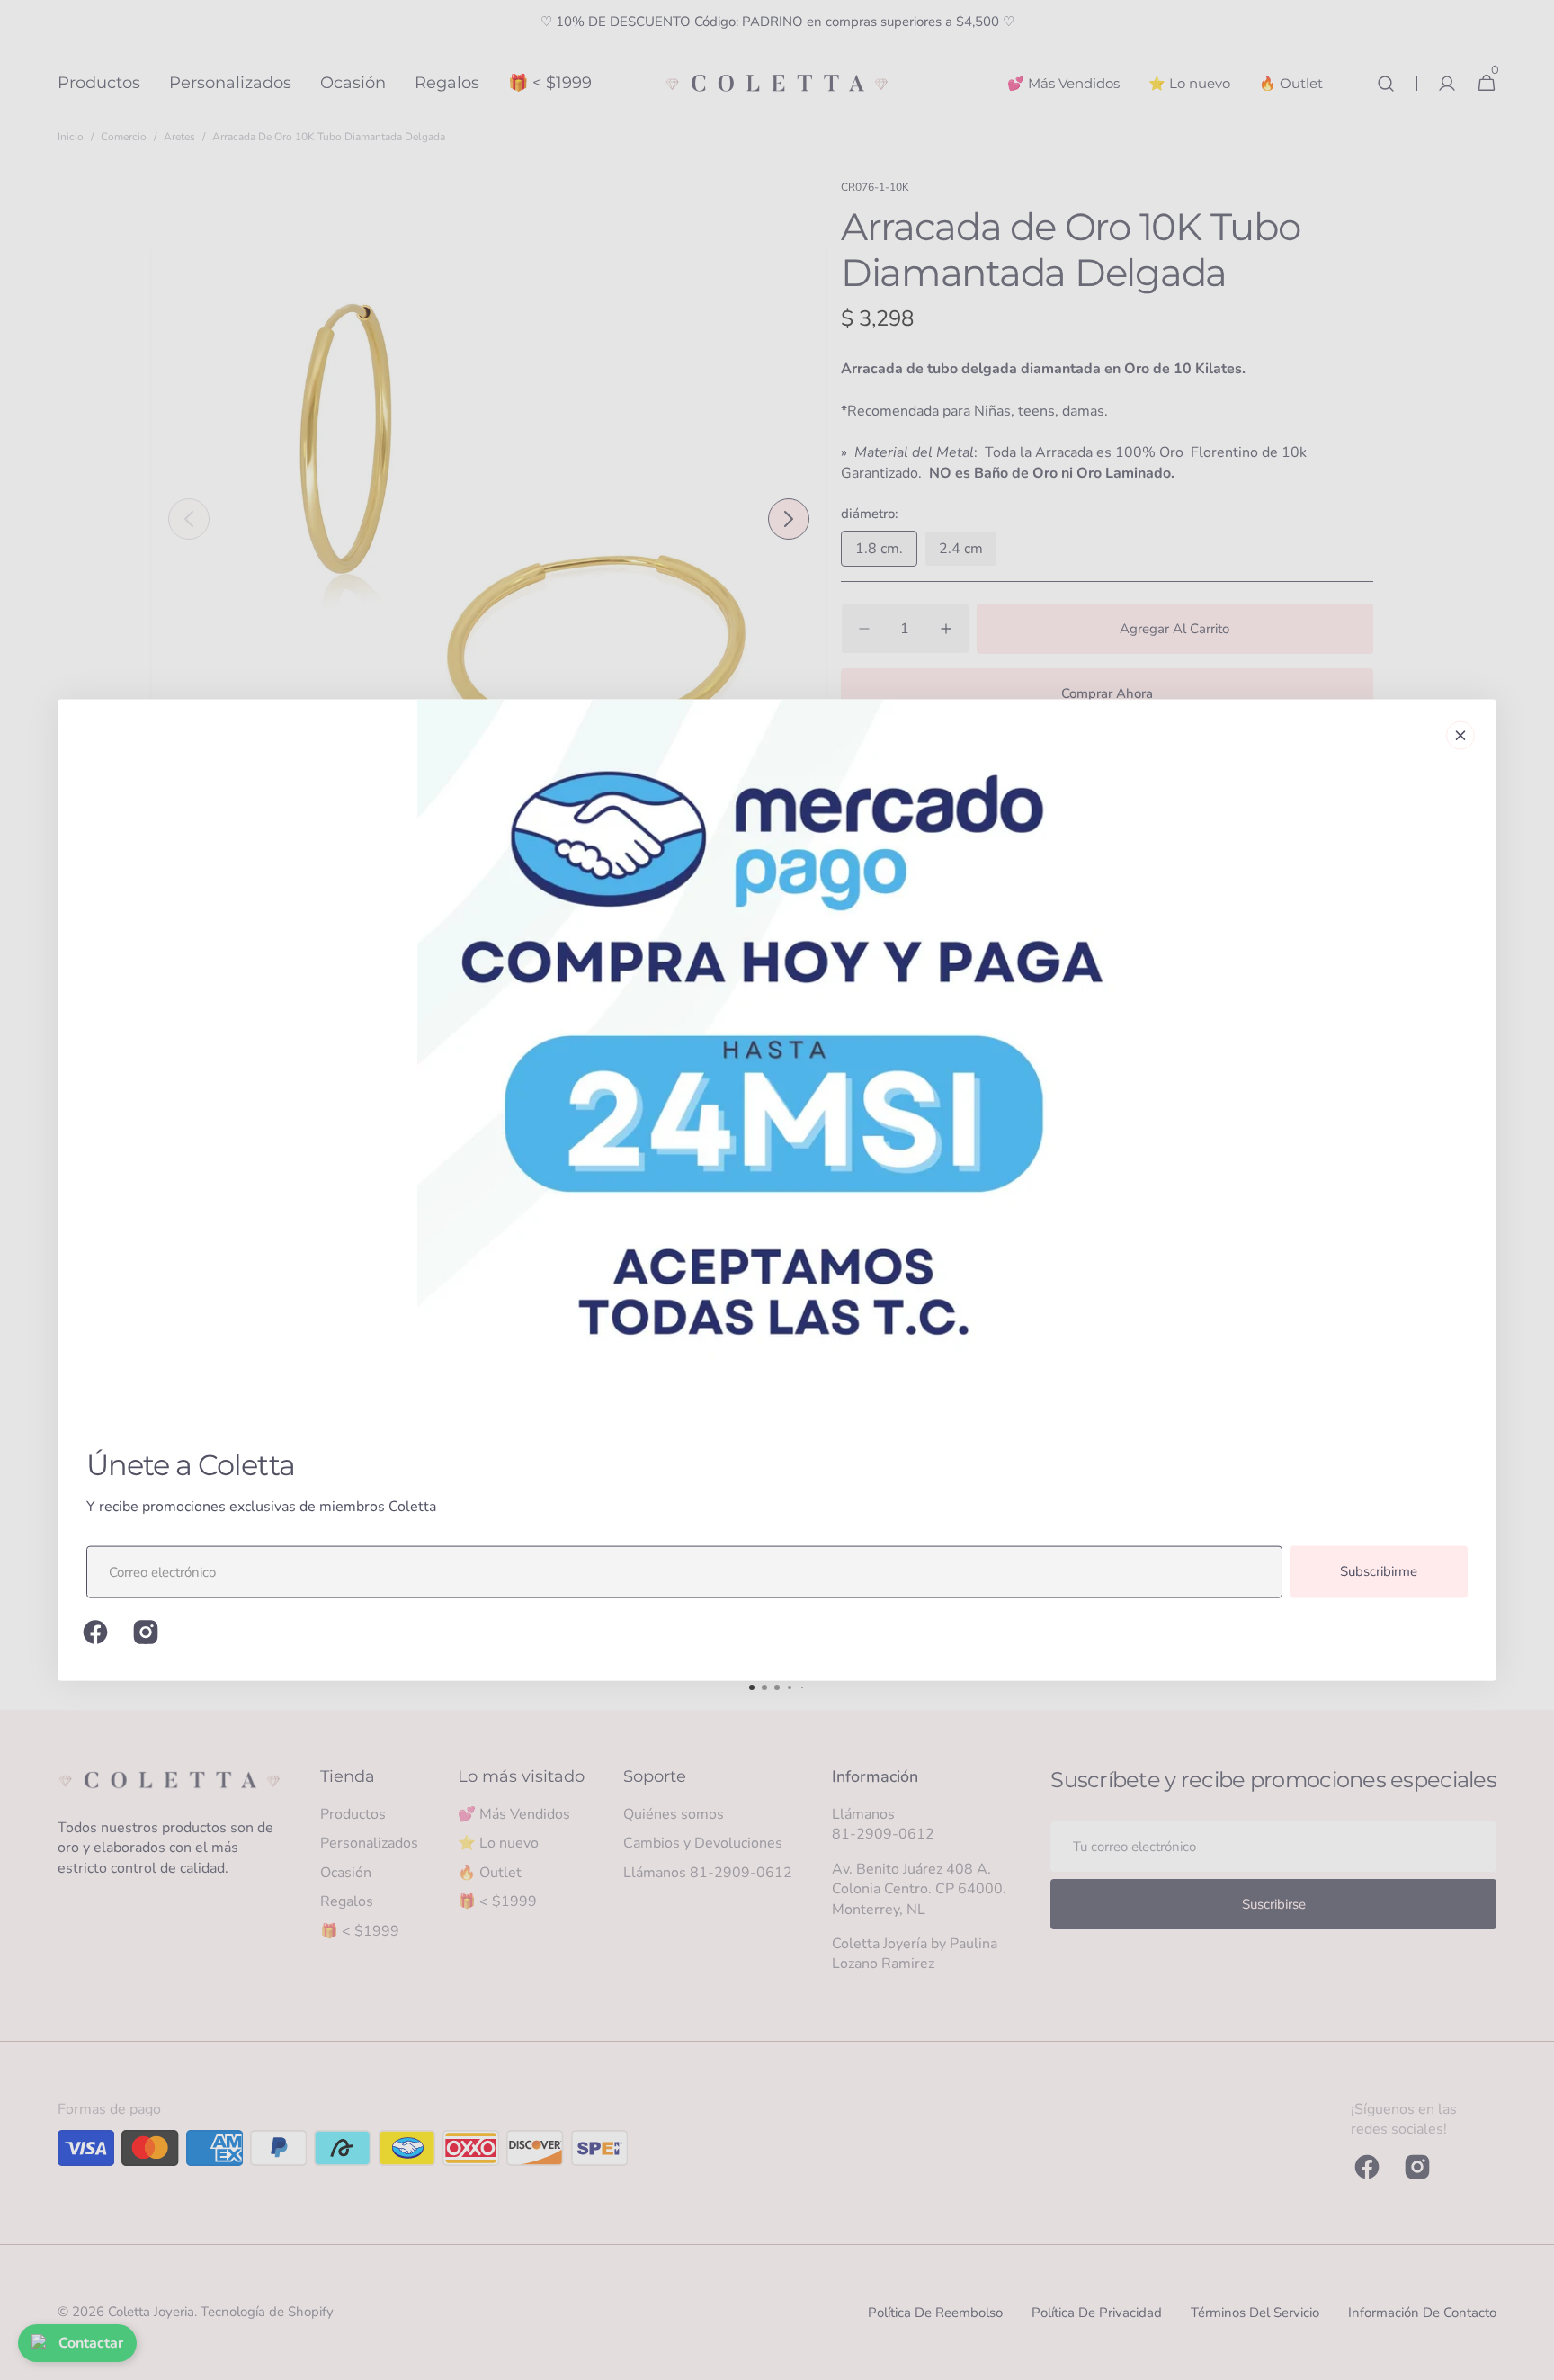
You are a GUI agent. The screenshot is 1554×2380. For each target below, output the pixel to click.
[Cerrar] (1460, 736)
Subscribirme (1379, 1571)
